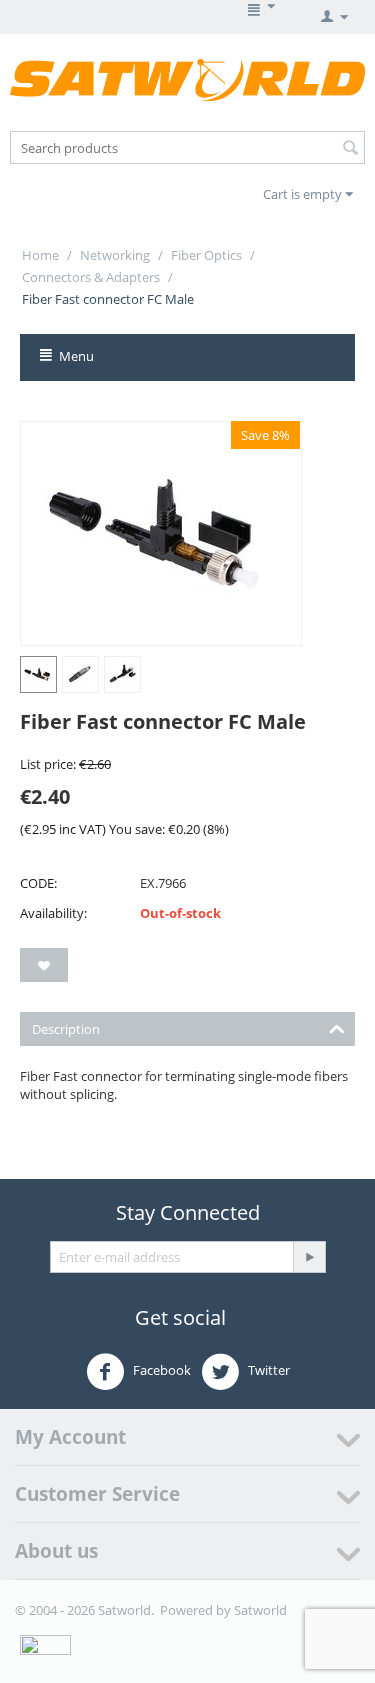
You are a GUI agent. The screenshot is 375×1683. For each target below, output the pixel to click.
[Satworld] (187, 79)
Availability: (53, 913)
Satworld (260, 1610)
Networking (115, 255)
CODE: (38, 883)
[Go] (309, 1257)
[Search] (350, 149)
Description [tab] (66, 1029)
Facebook (160, 1371)
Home (40, 255)
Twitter (267, 1371)
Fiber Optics (206, 255)
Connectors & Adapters (91, 277)
